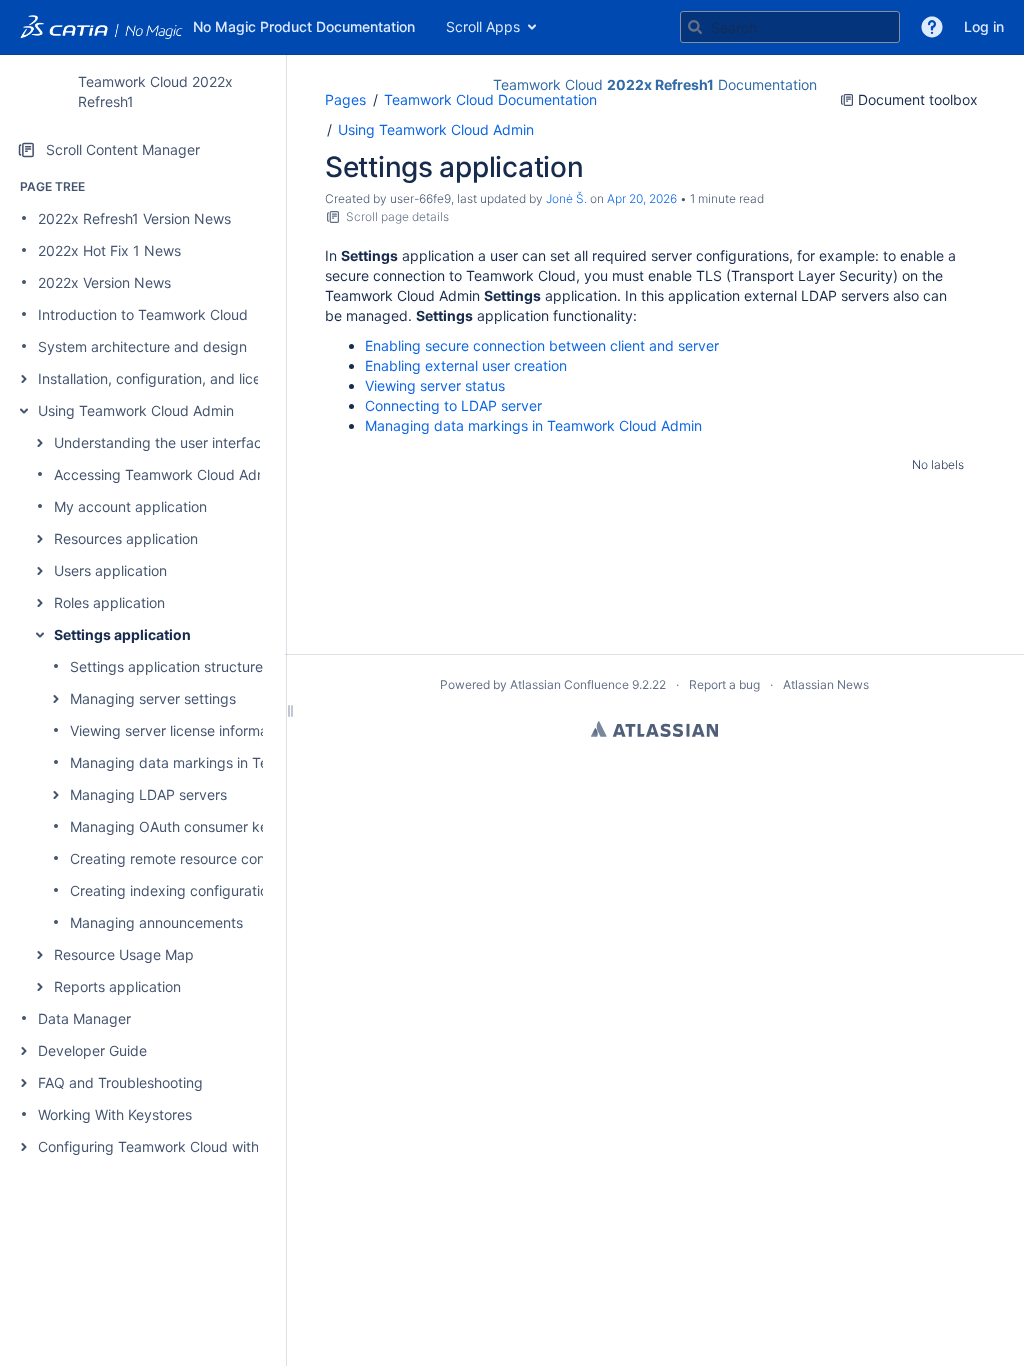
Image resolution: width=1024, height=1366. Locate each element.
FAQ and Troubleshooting (120, 1082)
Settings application (122, 634)
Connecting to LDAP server (453, 405)
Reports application (117, 986)
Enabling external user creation (466, 365)
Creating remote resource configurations (202, 858)
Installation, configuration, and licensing (167, 378)
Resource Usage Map (124, 954)
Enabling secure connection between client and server (542, 345)
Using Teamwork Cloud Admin (136, 410)
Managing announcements (156, 922)
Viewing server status (435, 385)
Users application (110, 570)
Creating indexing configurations (176, 890)
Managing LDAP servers (148, 794)
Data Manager (84, 1018)
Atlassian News (826, 684)
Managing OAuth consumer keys (176, 826)
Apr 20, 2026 (642, 198)
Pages (345, 99)
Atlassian (654, 729)
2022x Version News (104, 282)
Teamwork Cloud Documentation (490, 99)
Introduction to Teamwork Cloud (143, 314)
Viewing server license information (181, 730)
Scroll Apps (483, 26)
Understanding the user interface (162, 442)
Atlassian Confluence (569, 684)
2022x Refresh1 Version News (134, 218)
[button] (932, 27)
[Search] (695, 27)
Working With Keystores (115, 1114)
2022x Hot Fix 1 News (109, 250)
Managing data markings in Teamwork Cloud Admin (238, 762)
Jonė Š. (566, 198)
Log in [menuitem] (984, 26)
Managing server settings (153, 698)
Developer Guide (92, 1050)
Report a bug (724, 684)
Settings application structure (166, 666)
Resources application (126, 538)
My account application (130, 506)
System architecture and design (142, 346)
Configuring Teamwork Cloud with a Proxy (175, 1146)
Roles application (109, 602)
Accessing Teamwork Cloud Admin (167, 474)
